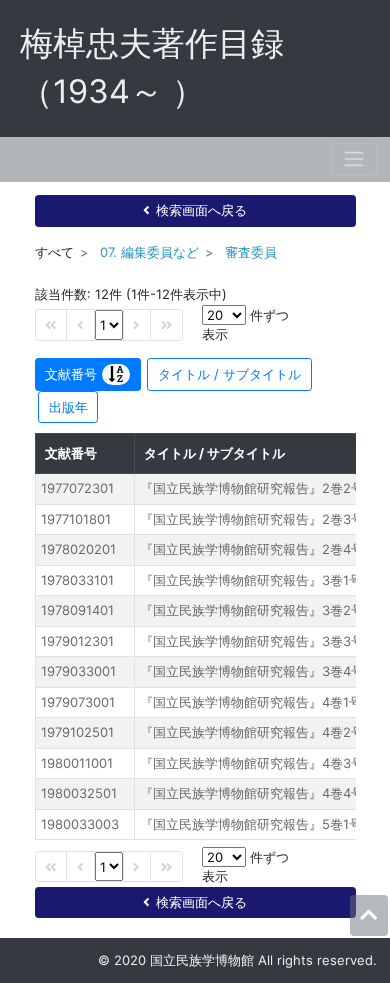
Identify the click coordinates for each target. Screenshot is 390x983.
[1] (109, 324)
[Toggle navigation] (354, 159)
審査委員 (251, 252)
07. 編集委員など (149, 252)
